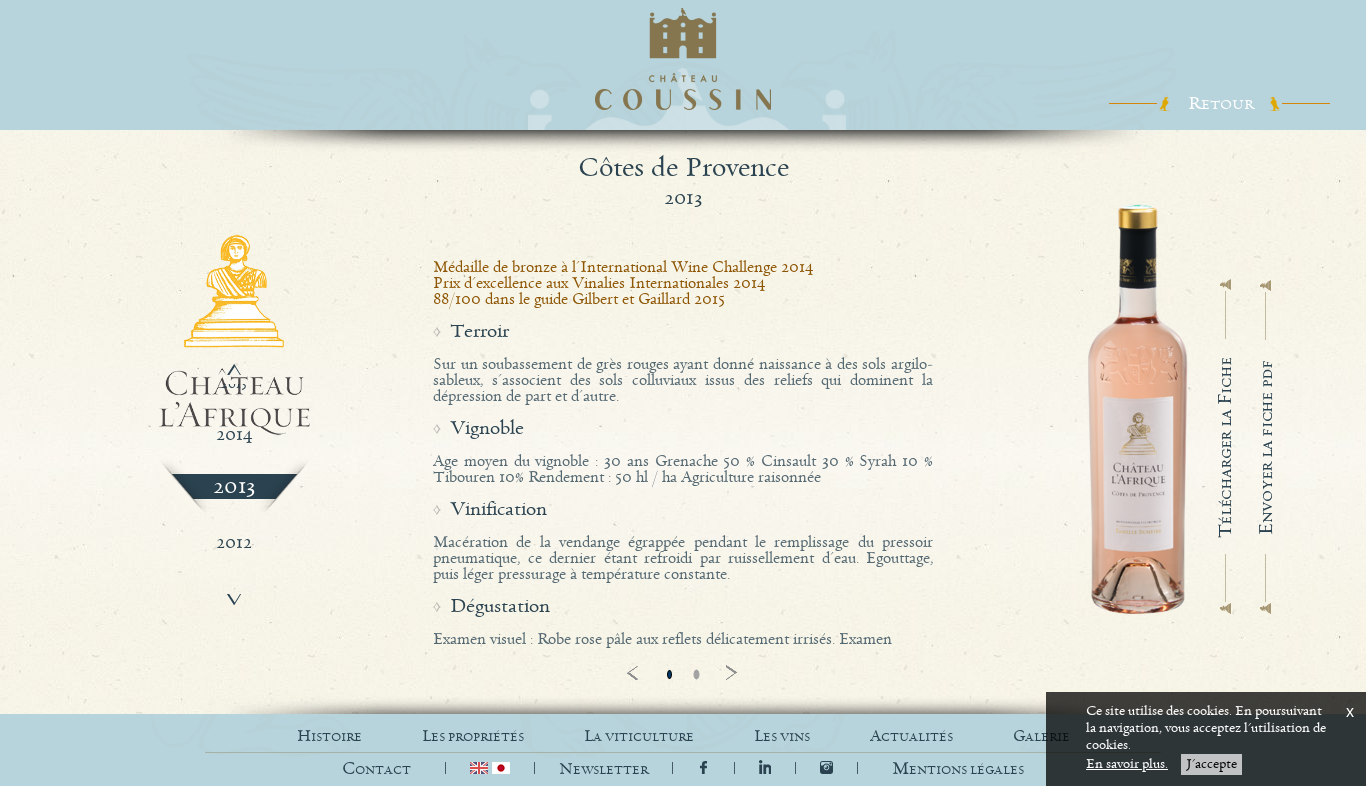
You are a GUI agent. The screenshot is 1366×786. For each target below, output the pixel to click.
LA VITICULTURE (639, 736)
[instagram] (826, 769)
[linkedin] (767, 769)
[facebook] (703, 769)
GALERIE (1041, 736)
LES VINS (782, 736)
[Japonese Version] (501, 769)
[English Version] (481, 769)
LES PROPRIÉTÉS (473, 736)
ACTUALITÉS (911, 736)
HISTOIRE (329, 736)
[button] (958, 769)
